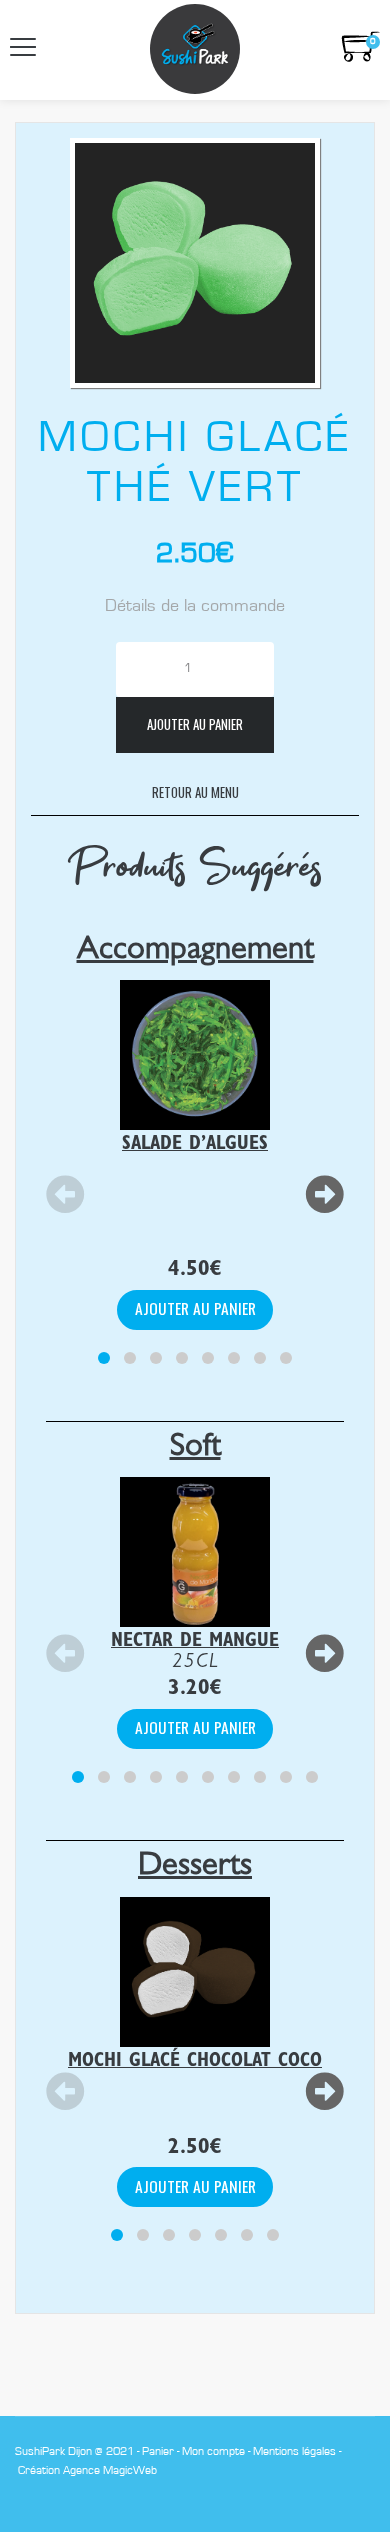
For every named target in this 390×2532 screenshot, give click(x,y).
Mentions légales (294, 2451)
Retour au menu (195, 792)
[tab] (104, 1358)
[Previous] (65, 1196)
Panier (158, 2451)
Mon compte (213, 2451)
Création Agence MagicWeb (87, 2470)
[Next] (324, 1196)
